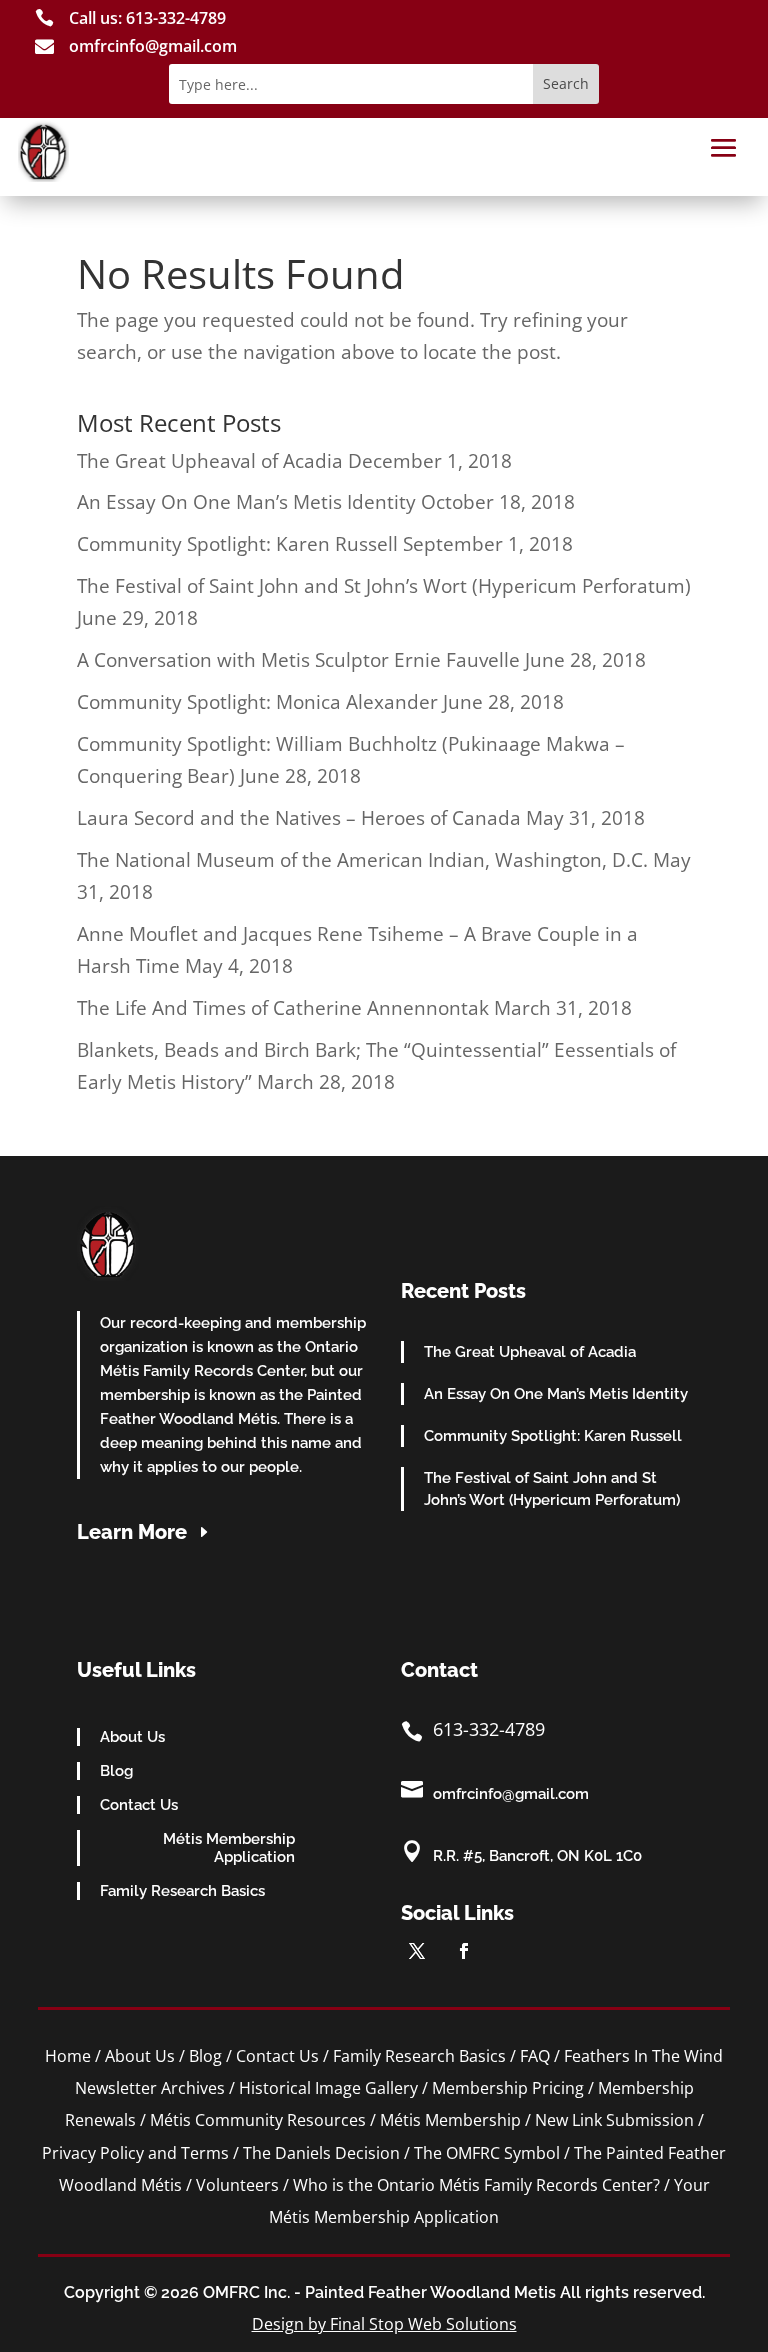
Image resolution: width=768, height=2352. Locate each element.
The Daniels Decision (321, 2153)
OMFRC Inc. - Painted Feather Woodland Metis (379, 2292)
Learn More (132, 1532)
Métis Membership (450, 2120)
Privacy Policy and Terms (135, 2153)
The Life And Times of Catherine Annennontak (283, 1008)
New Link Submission (614, 2120)
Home (68, 2056)
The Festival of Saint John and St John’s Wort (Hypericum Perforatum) (384, 586)
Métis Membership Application (229, 1848)
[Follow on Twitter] (417, 1951)
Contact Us (139, 1805)
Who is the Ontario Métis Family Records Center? (476, 2185)
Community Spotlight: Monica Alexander (257, 702)
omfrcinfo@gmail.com (511, 1794)
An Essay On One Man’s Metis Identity (246, 502)
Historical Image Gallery (328, 2088)
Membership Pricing (508, 2088)
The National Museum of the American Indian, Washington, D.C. (362, 860)
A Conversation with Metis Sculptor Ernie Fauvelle (298, 660)
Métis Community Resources (258, 2120)
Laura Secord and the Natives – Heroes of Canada (299, 818)
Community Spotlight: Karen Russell (237, 544)
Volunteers (237, 2185)
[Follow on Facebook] (464, 1951)
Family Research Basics (182, 1891)
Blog (116, 1771)
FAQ (535, 2056)
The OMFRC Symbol (487, 2153)
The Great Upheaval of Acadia (210, 461)
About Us (132, 1737)
